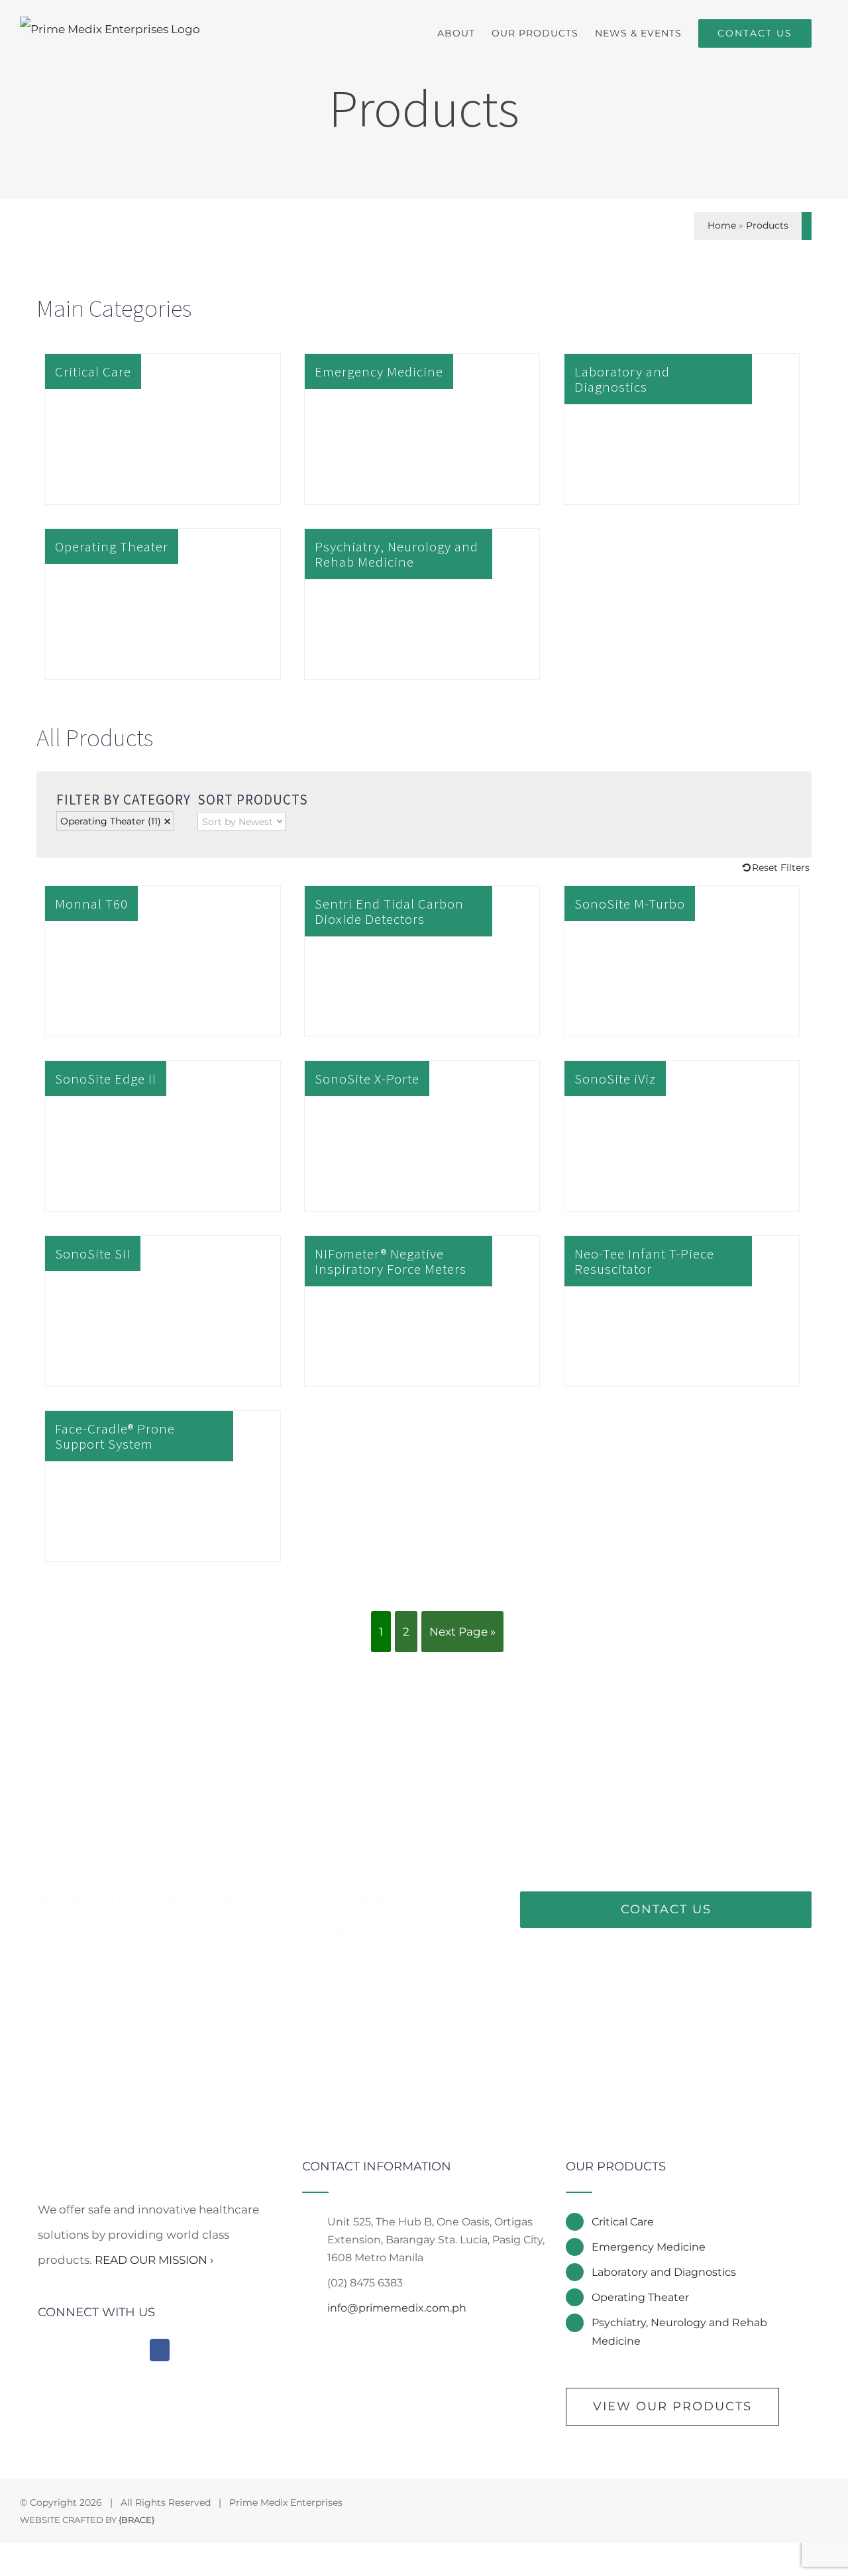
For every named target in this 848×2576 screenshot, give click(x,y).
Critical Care (623, 2222)
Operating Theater (111, 821)
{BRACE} (136, 2520)
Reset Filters (781, 868)
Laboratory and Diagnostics (664, 2272)
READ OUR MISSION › (154, 2260)
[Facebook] (160, 2350)
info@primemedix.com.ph (397, 2308)
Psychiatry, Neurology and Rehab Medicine (679, 2331)
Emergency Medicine (649, 2247)
